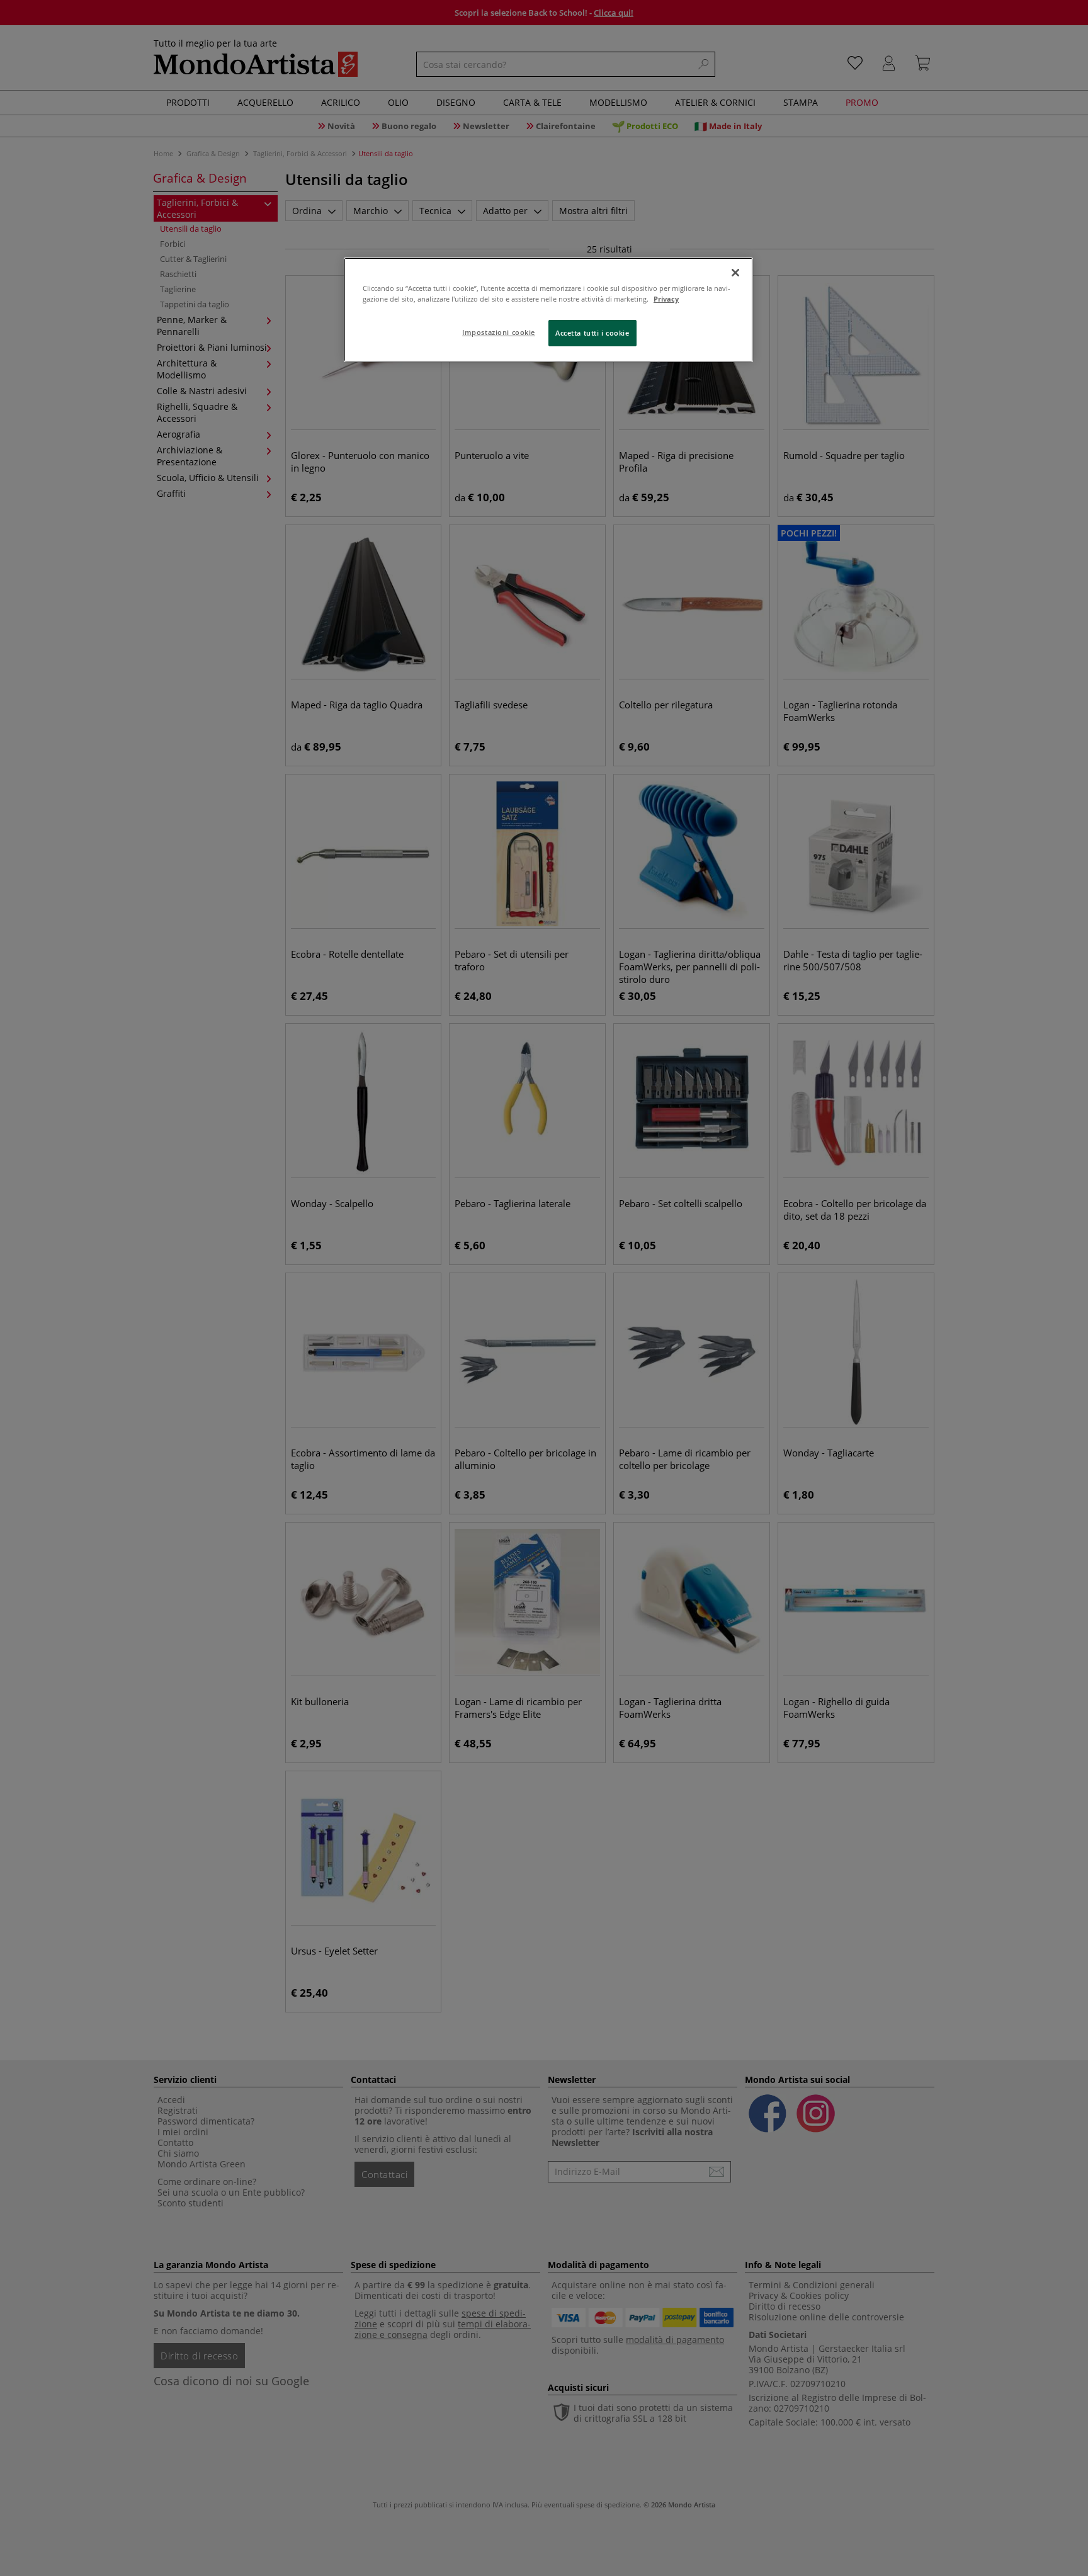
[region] (548, 310)
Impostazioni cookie (499, 332)
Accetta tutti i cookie (592, 333)
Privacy (666, 299)
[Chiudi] (735, 273)
